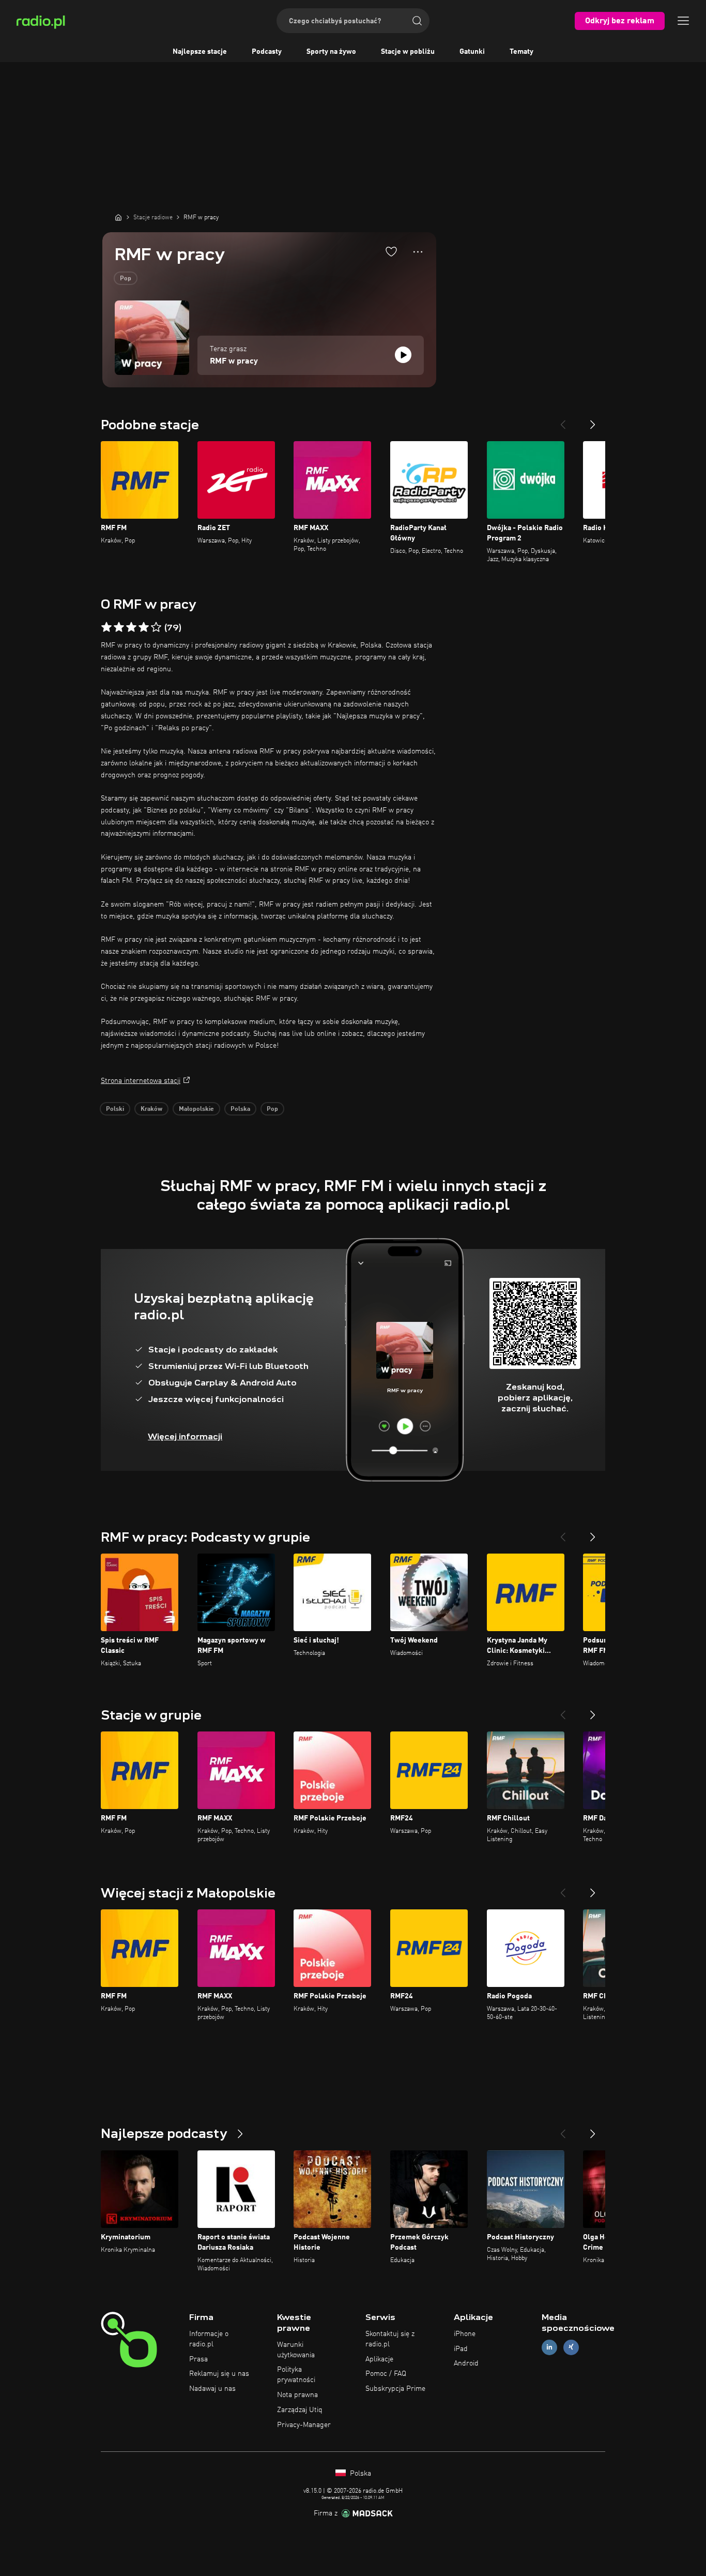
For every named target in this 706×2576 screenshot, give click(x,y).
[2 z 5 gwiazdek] (119, 627)
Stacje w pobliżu (408, 52)
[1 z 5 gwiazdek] (106, 627)
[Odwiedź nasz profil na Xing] (571, 2347)
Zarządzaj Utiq (300, 2410)
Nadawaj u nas (212, 2389)
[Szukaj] (417, 21)
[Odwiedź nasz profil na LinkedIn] (549, 2347)
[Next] (593, 420)
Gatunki (472, 52)
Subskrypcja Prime (395, 2389)
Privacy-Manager (304, 2425)
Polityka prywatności (296, 2375)
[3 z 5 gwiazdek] (131, 627)
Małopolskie (196, 1109)
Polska (240, 1109)
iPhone (465, 2334)
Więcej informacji (185, 1436)
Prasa (198, 2359)
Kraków (151, 1109)
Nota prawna (297, 2395)
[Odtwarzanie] (403, 355)
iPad (461, 2349)
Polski (115, 1109)
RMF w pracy (234, 361)
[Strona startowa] (118, 217)
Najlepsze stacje (200, 52)
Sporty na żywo (331, 52)
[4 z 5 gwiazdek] (144, 627)
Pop (126, 279)
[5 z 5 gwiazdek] (156, 627)
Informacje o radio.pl (209, 2339)
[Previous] (563, 420)
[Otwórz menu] (683, 21)
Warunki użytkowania (296, 2350)
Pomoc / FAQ (386, 2374)
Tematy (521, 52)
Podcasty (267, 52)
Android (466, 2363)
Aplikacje (379, 2359)
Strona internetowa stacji (141, 1081)
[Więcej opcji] (418, 252)
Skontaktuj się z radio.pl (390, 2339)
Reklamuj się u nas (219, 2374)
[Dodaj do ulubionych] (391, 251)
